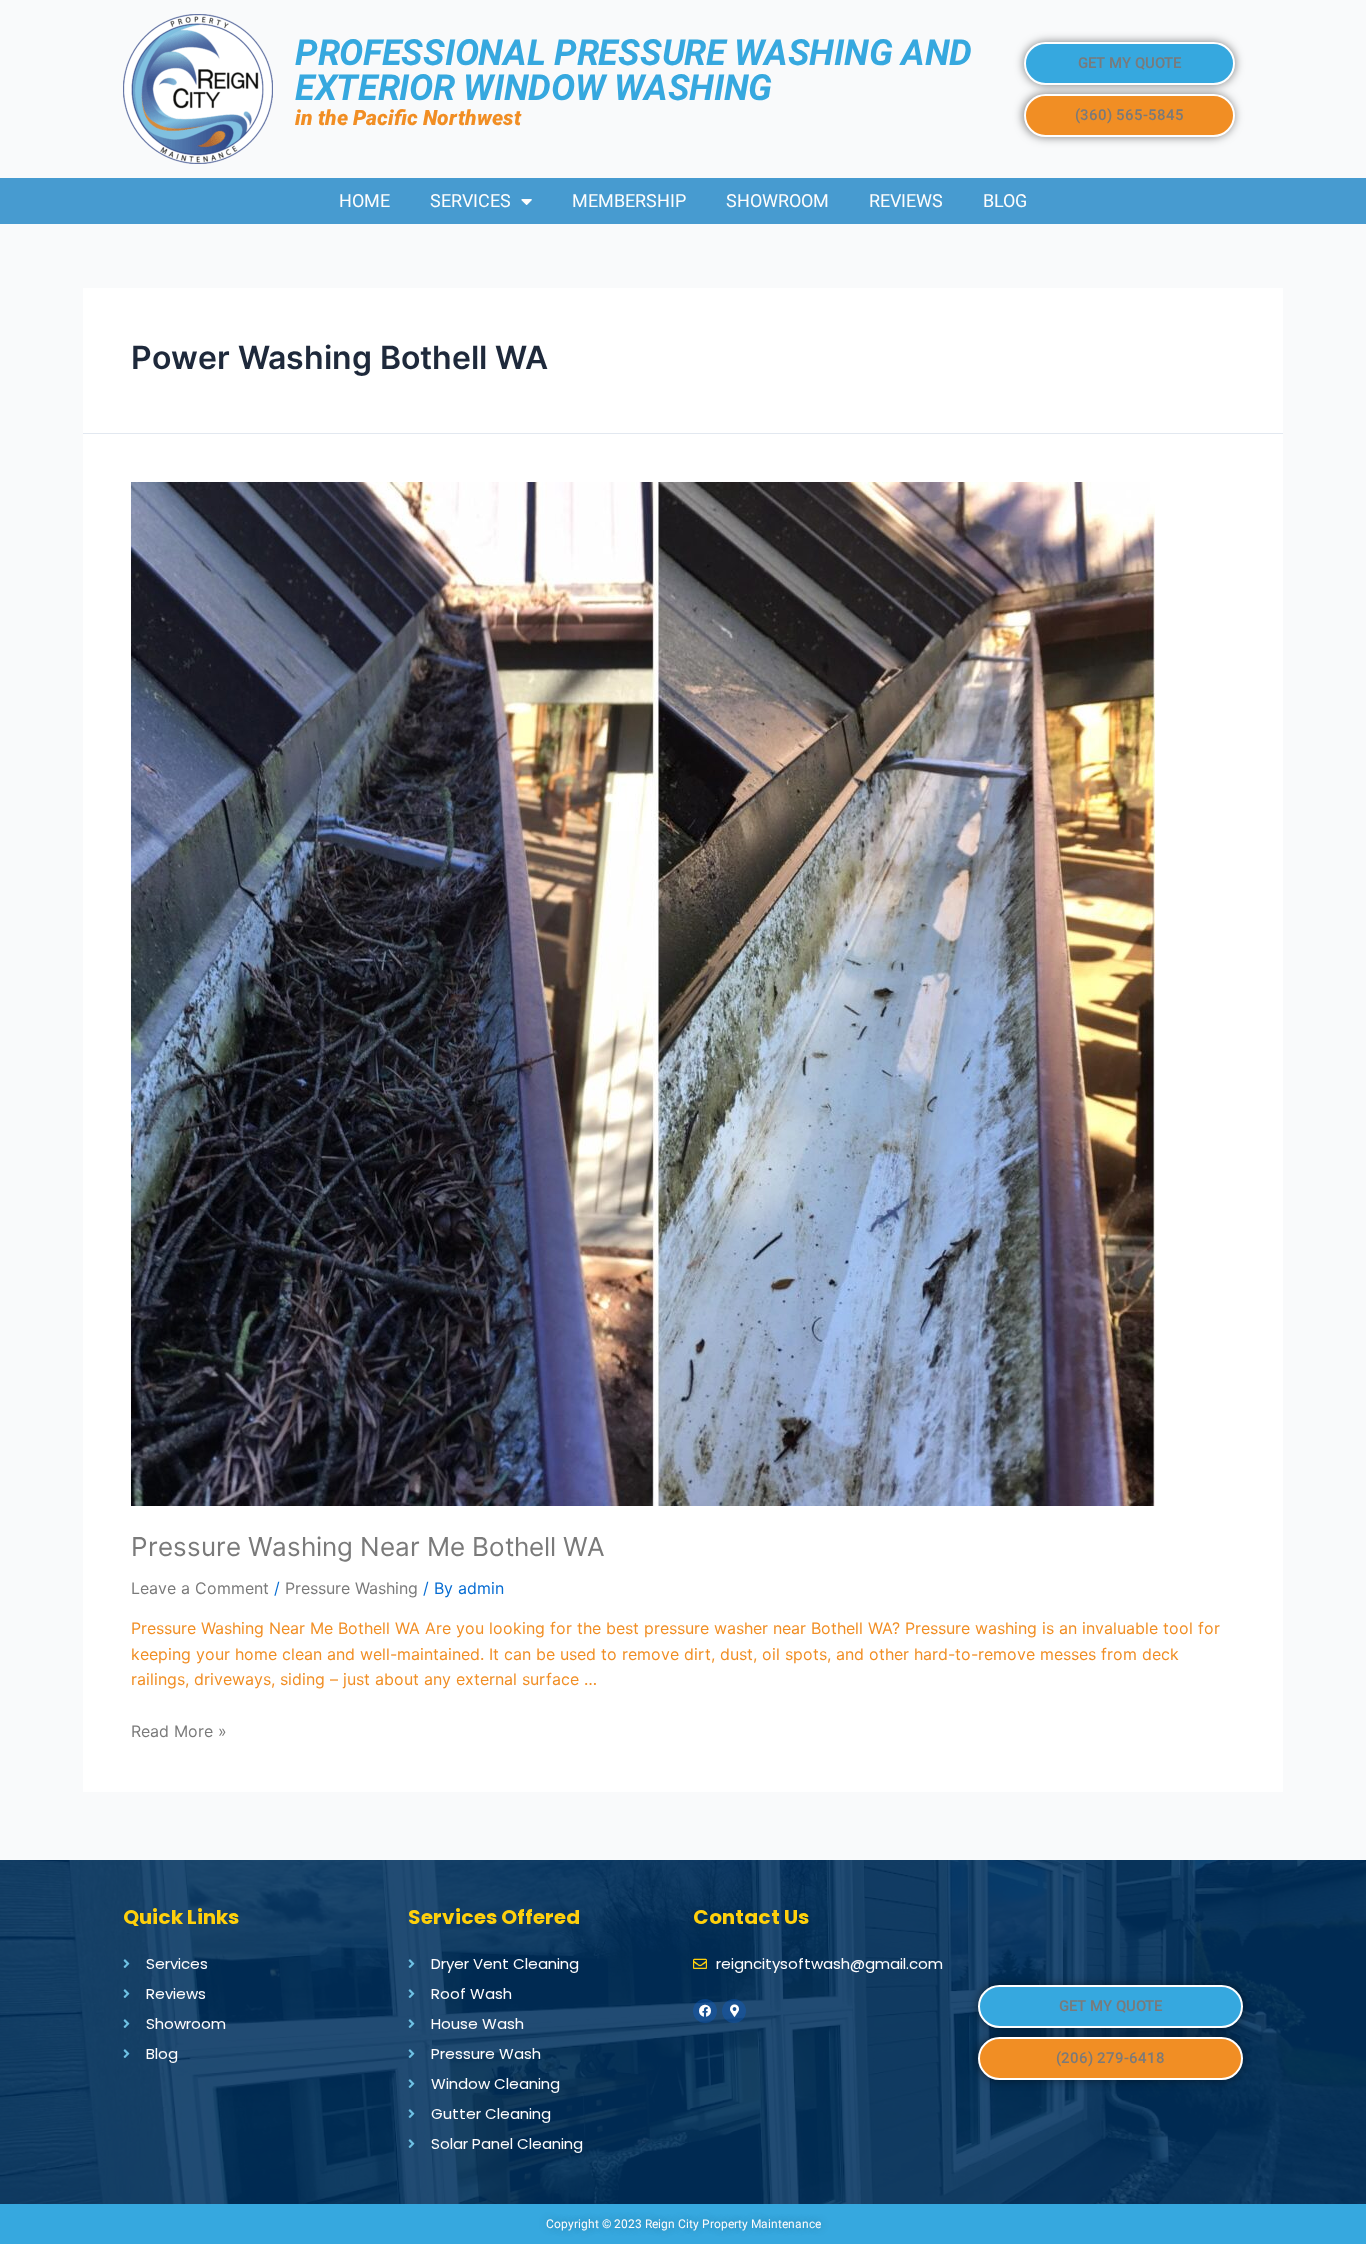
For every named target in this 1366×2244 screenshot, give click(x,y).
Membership (629, 200)
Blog (1005, 200)
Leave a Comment (200, 1588)
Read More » (179, 1731)
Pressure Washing (351, 1588)
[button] (1129, 63)
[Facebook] (705, 2011)
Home (364, 200)
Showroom (777, 200)
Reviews (906, 200)
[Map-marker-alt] (734, 2011)
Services (470, 200)
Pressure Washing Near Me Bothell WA (368, 1546)
